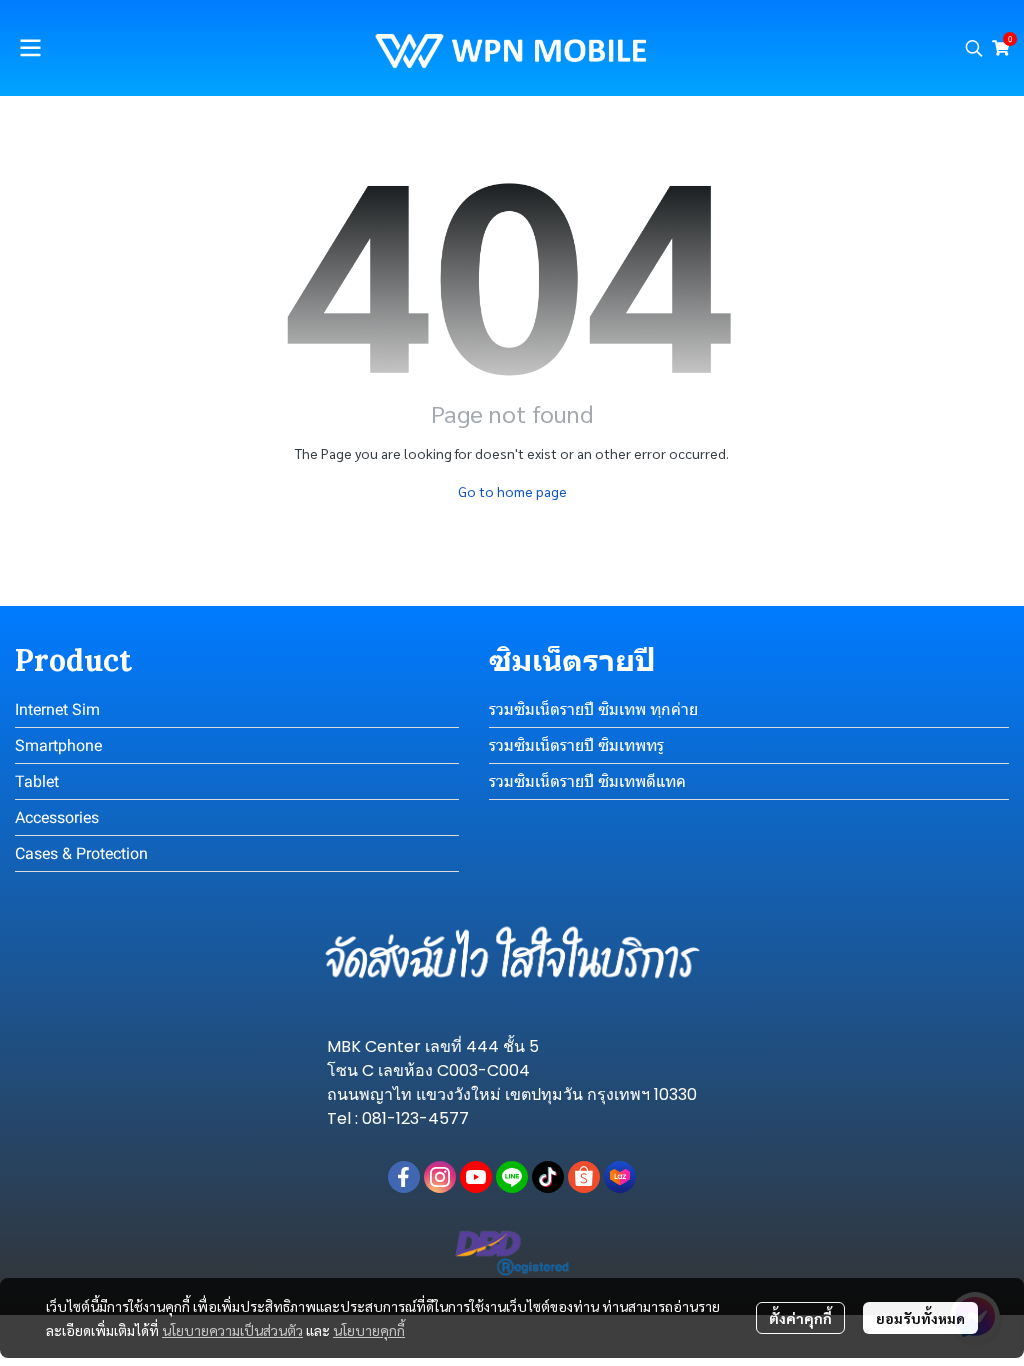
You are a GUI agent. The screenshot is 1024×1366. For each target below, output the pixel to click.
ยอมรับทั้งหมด (920, 1318)
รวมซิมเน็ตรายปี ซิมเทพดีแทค (587, 781)
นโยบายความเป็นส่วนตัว (232, 1330)
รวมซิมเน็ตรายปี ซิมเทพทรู (576, 745)
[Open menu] (30, 48)
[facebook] (404, 1177)
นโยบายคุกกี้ (369, 1330)
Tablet (37, 781)
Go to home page (512, 491)
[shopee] (584, 1177)
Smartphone (58, 745)
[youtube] (476, 1177)
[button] (974, 48)
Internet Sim (57, 709)
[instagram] (440, 1177)
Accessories (57, 817)
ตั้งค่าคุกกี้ (800, 1318)
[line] (512, 1177)
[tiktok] (548, 1177)
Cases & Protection (81, 853)
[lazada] (620, 1177)
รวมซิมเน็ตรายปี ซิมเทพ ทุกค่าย (593, 709)
